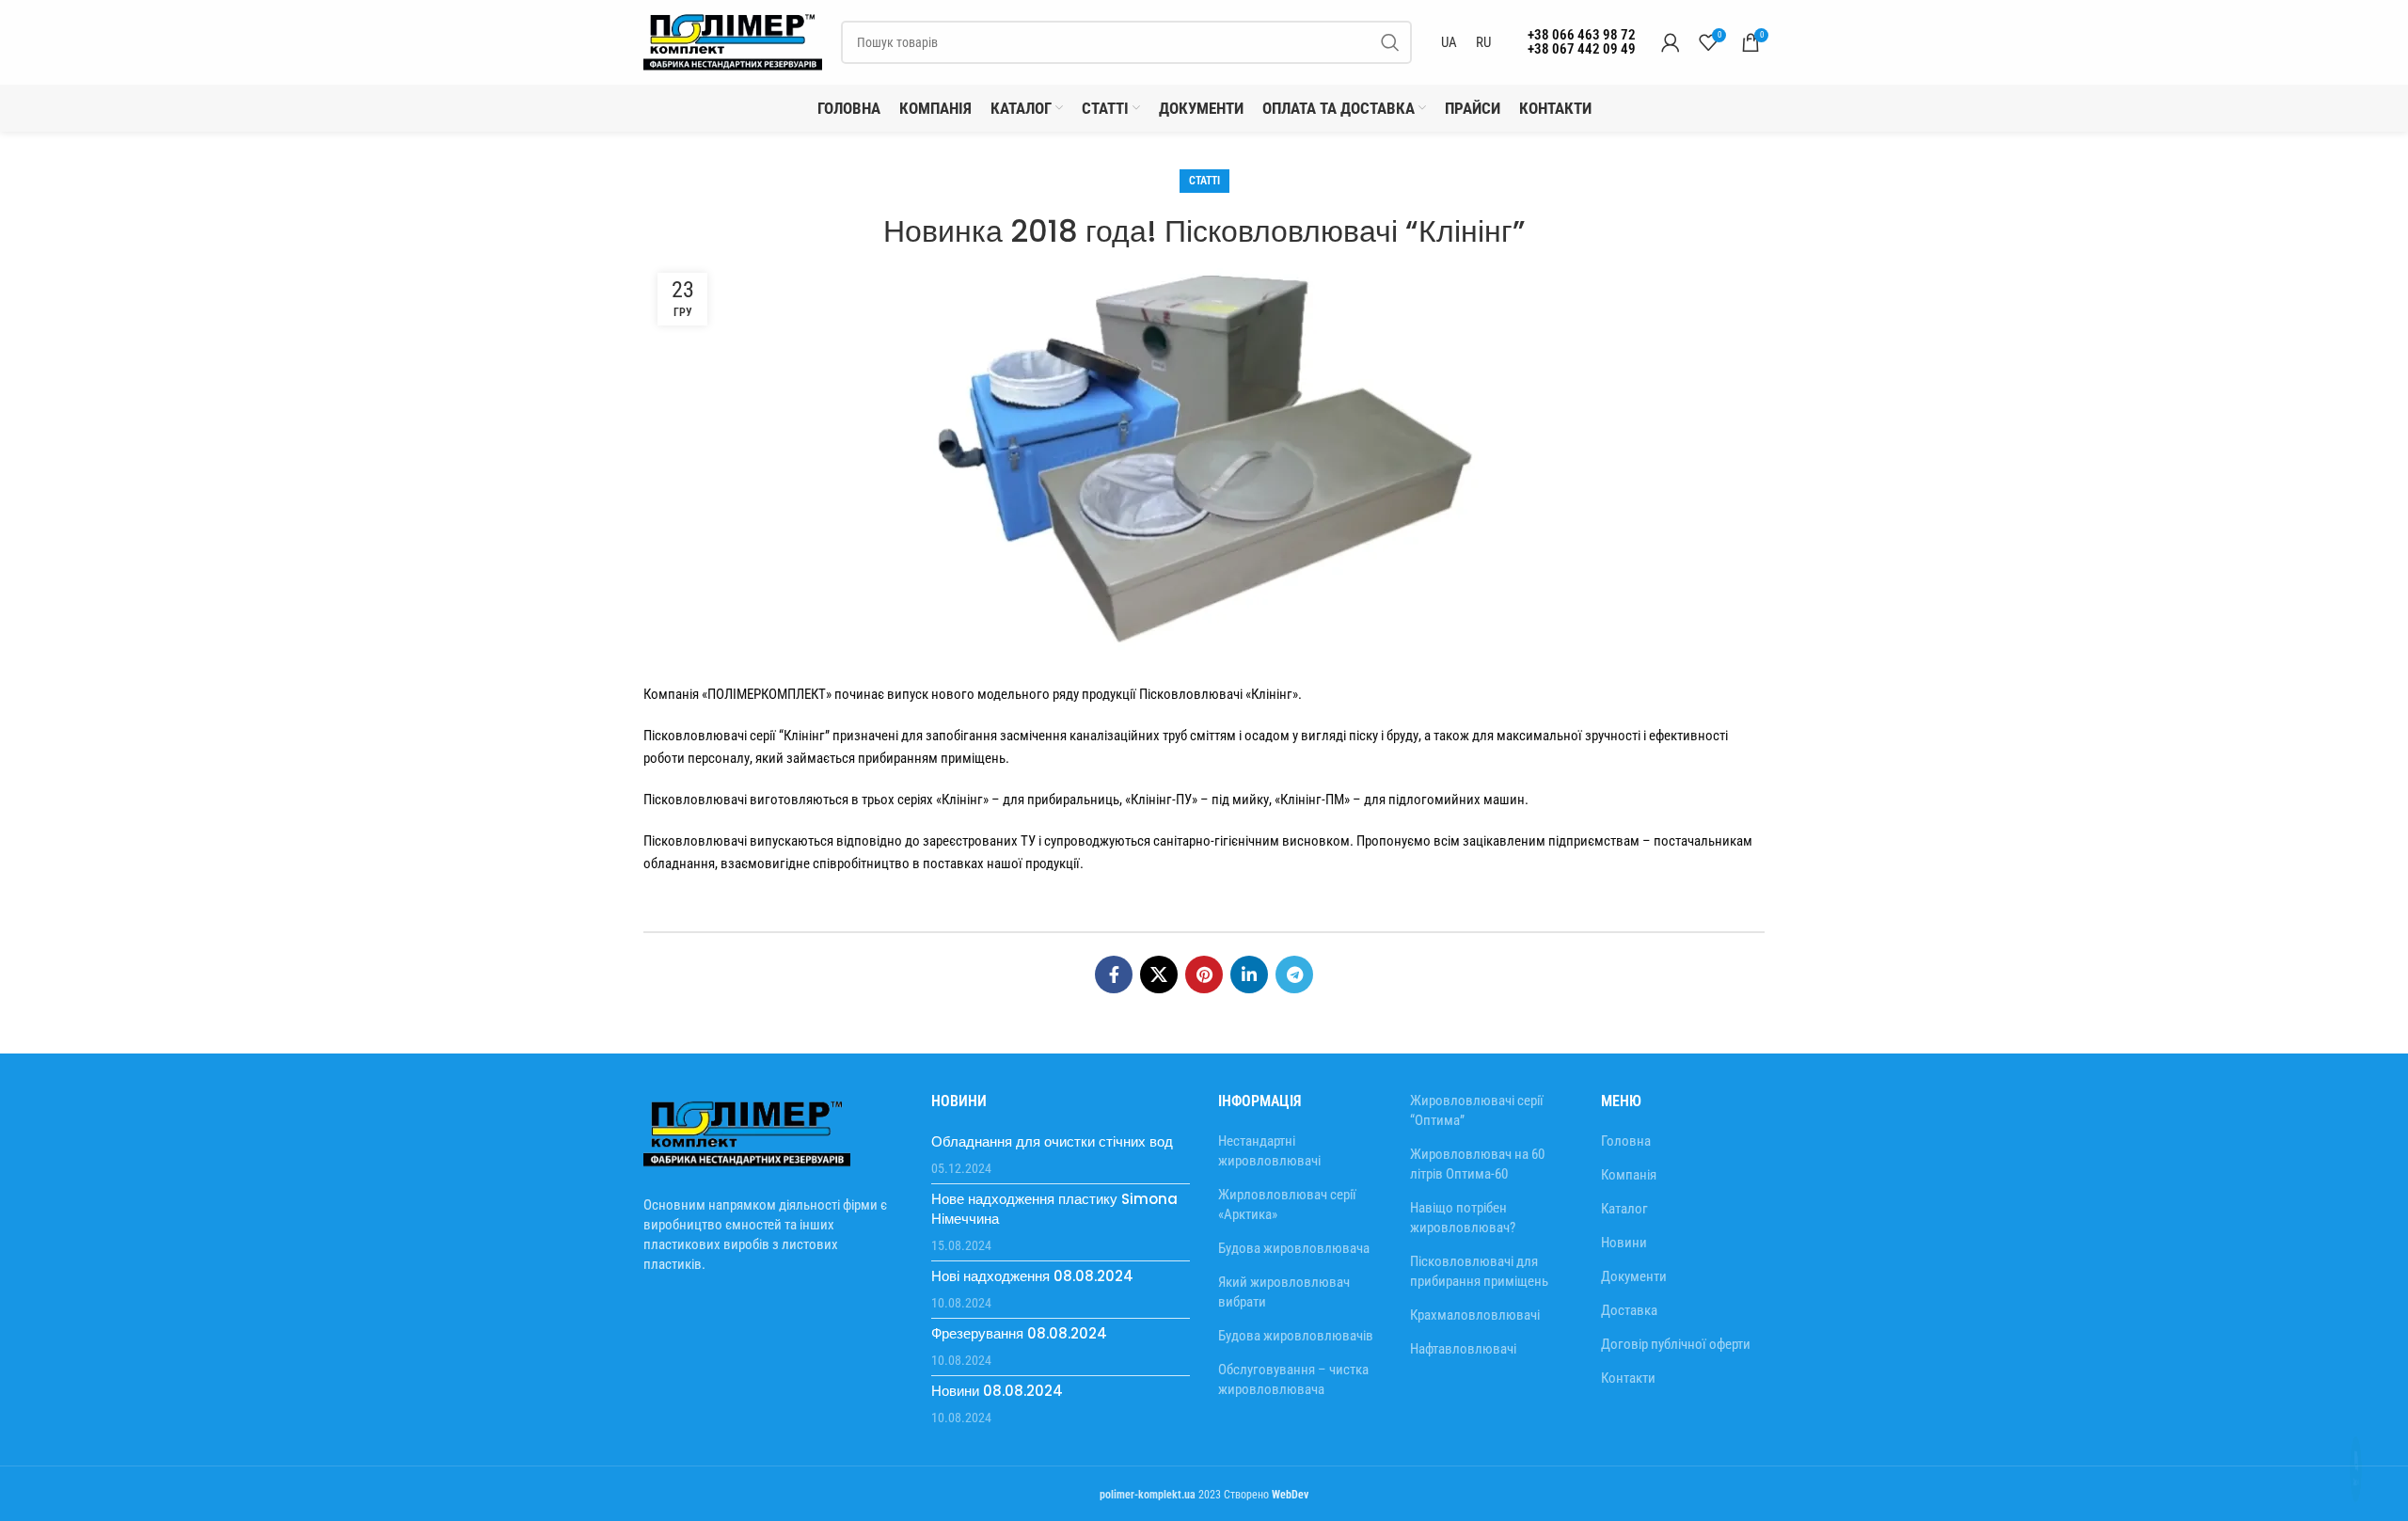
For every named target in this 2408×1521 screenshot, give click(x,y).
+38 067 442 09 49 (1582, 124)
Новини (1624, 1318)
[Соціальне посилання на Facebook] (1114, 1050)
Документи (1634, 1352)
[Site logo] (733, 117)
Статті (1204, 256)
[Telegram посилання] (1294, 1050)
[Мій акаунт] (1671, 118)
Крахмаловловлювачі (1475, 1390)
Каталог (1624, 1284)
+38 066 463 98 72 (1582, 110)
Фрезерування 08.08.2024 (1019, 1409)
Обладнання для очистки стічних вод (1052, 1217)
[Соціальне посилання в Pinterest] (1204, 1050)
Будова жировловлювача (1294, 1323)
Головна (1626, 1216)
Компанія (1629, 1250)
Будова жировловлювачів (1296, 1411)
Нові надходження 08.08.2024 (1032, 1351)
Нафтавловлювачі (1463, 1424)
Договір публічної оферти (1676, 1419)
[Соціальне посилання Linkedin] (1249, 1050)
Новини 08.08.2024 (997, 1466)
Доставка (1629, 1386)
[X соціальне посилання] (1159, 1050)
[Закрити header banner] (2384, 38)
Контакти (1628, 1453)
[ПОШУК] (1390, 118)
